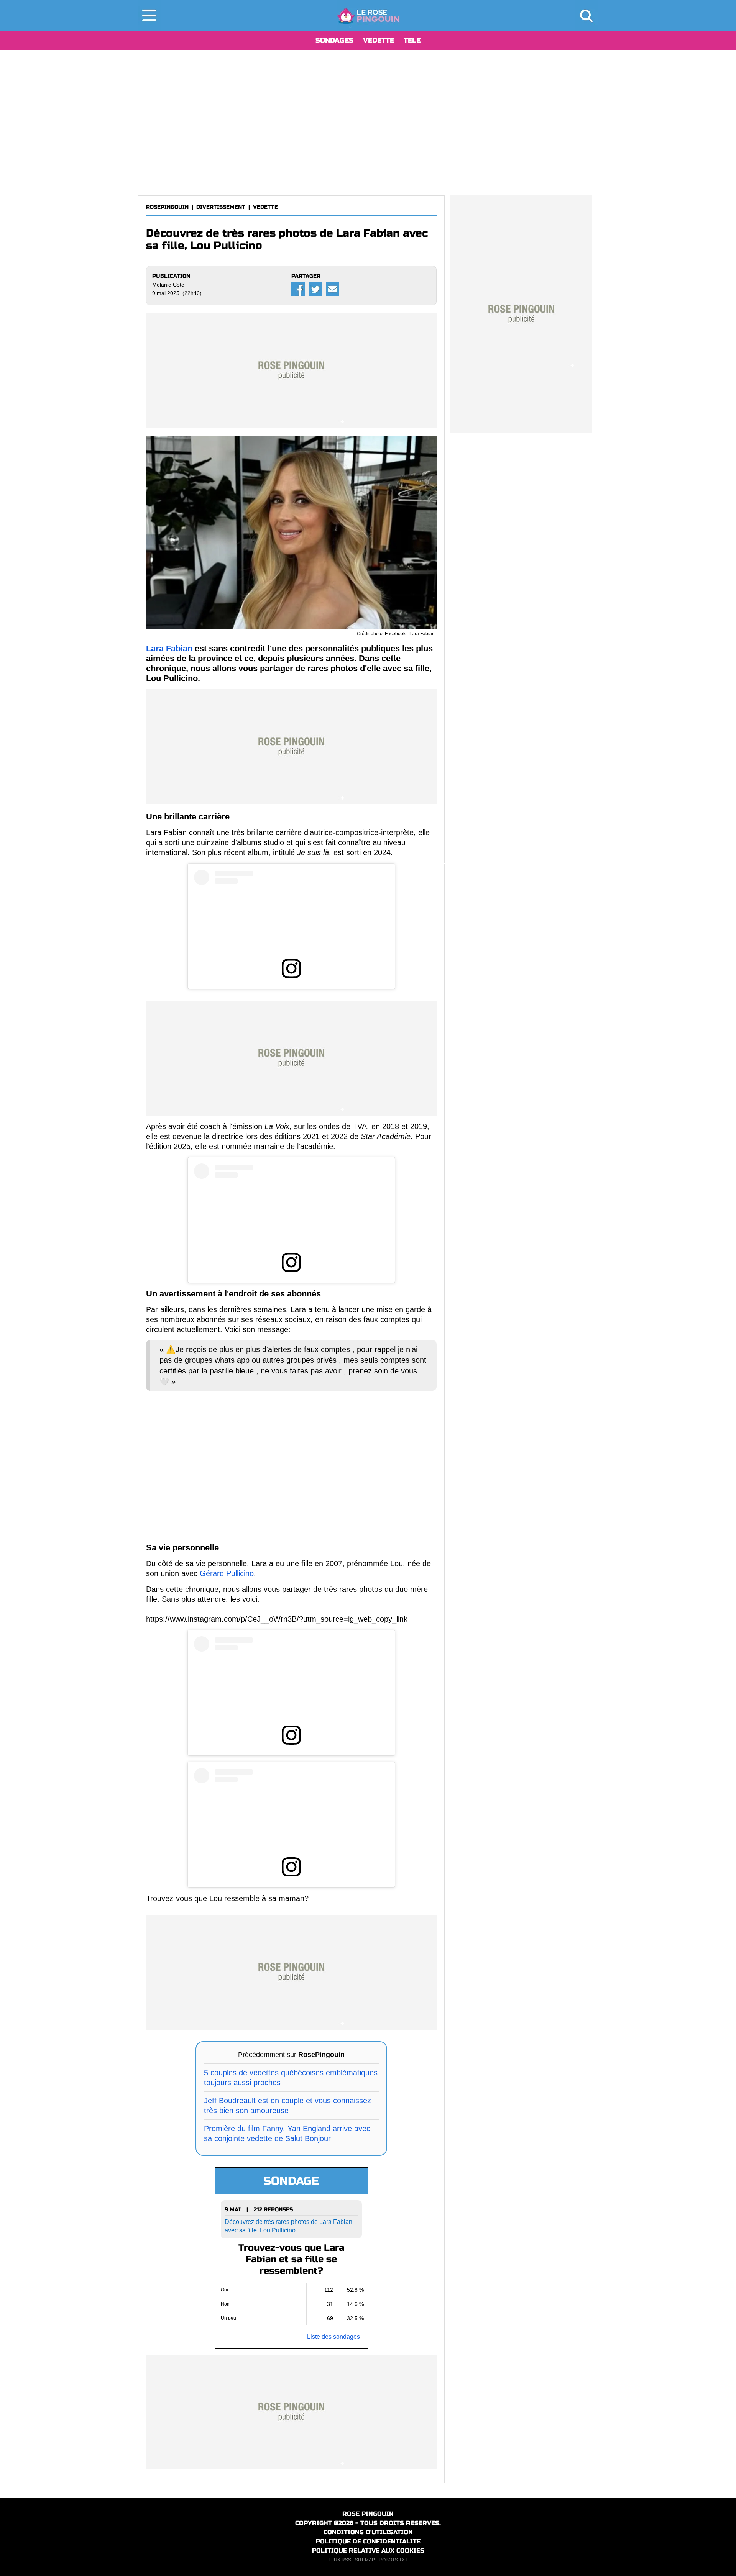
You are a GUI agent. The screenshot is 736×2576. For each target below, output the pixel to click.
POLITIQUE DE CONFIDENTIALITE (368, 2541)
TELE (412, 40)
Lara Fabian (169, 648)
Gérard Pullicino (227, 1573)
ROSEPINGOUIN (167, 207)
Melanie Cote (168, 285)
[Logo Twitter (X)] (315, 289)
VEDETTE (379, 40)
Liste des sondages (333, 2337)
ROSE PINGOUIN (368, 2514)
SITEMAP (365, 2560)
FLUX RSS (340, 2560)
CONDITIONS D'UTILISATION (368, 2532)
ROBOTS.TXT (393, 2560)
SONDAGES (334, 40)
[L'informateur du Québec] (368, 15)
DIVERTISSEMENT (221, 207)
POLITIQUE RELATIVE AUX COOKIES (368, 2551)
